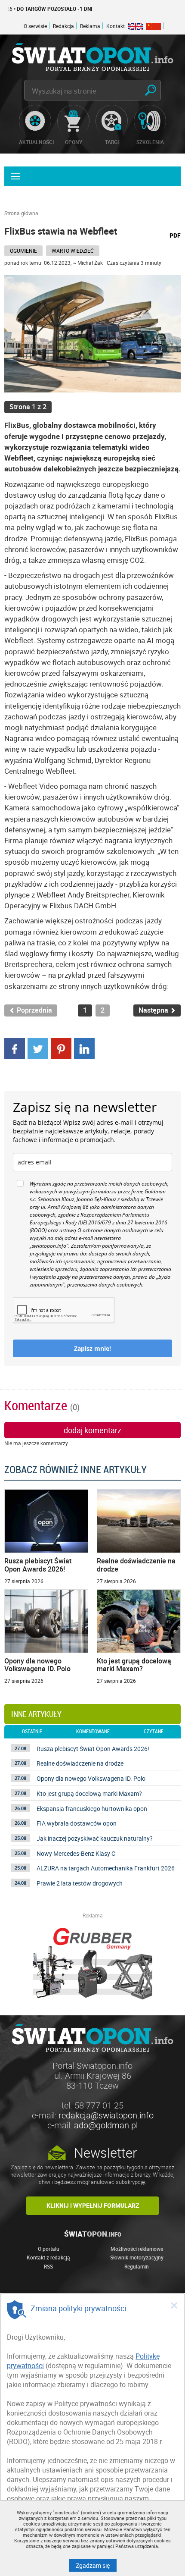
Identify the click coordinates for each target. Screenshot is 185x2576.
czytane (154, 1732)
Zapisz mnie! (92, 1348)
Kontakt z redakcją (48, 2257)
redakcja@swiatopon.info (106, 2115)
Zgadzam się (96, 2565)
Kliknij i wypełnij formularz (93, 2205)
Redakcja (63, 26)
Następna (154, 1010)
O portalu (49, 2249)
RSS (48, 2266)
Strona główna (21, 213)
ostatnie (32, 1732)
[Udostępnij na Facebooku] (15, 1048)
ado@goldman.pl (106, 2125)
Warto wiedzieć (73, 251)
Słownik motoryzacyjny (137, 2257)
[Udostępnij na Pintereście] (61, 1048)
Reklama (90, 26)
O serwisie (35, 26)
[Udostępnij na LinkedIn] (84, 1048)
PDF (175, 235)
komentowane (93, 1732)
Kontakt (116, 26)
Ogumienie (23, 251)
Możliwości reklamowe (137, 2249)
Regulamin (137, 2266)
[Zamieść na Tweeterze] (38, 1048)
